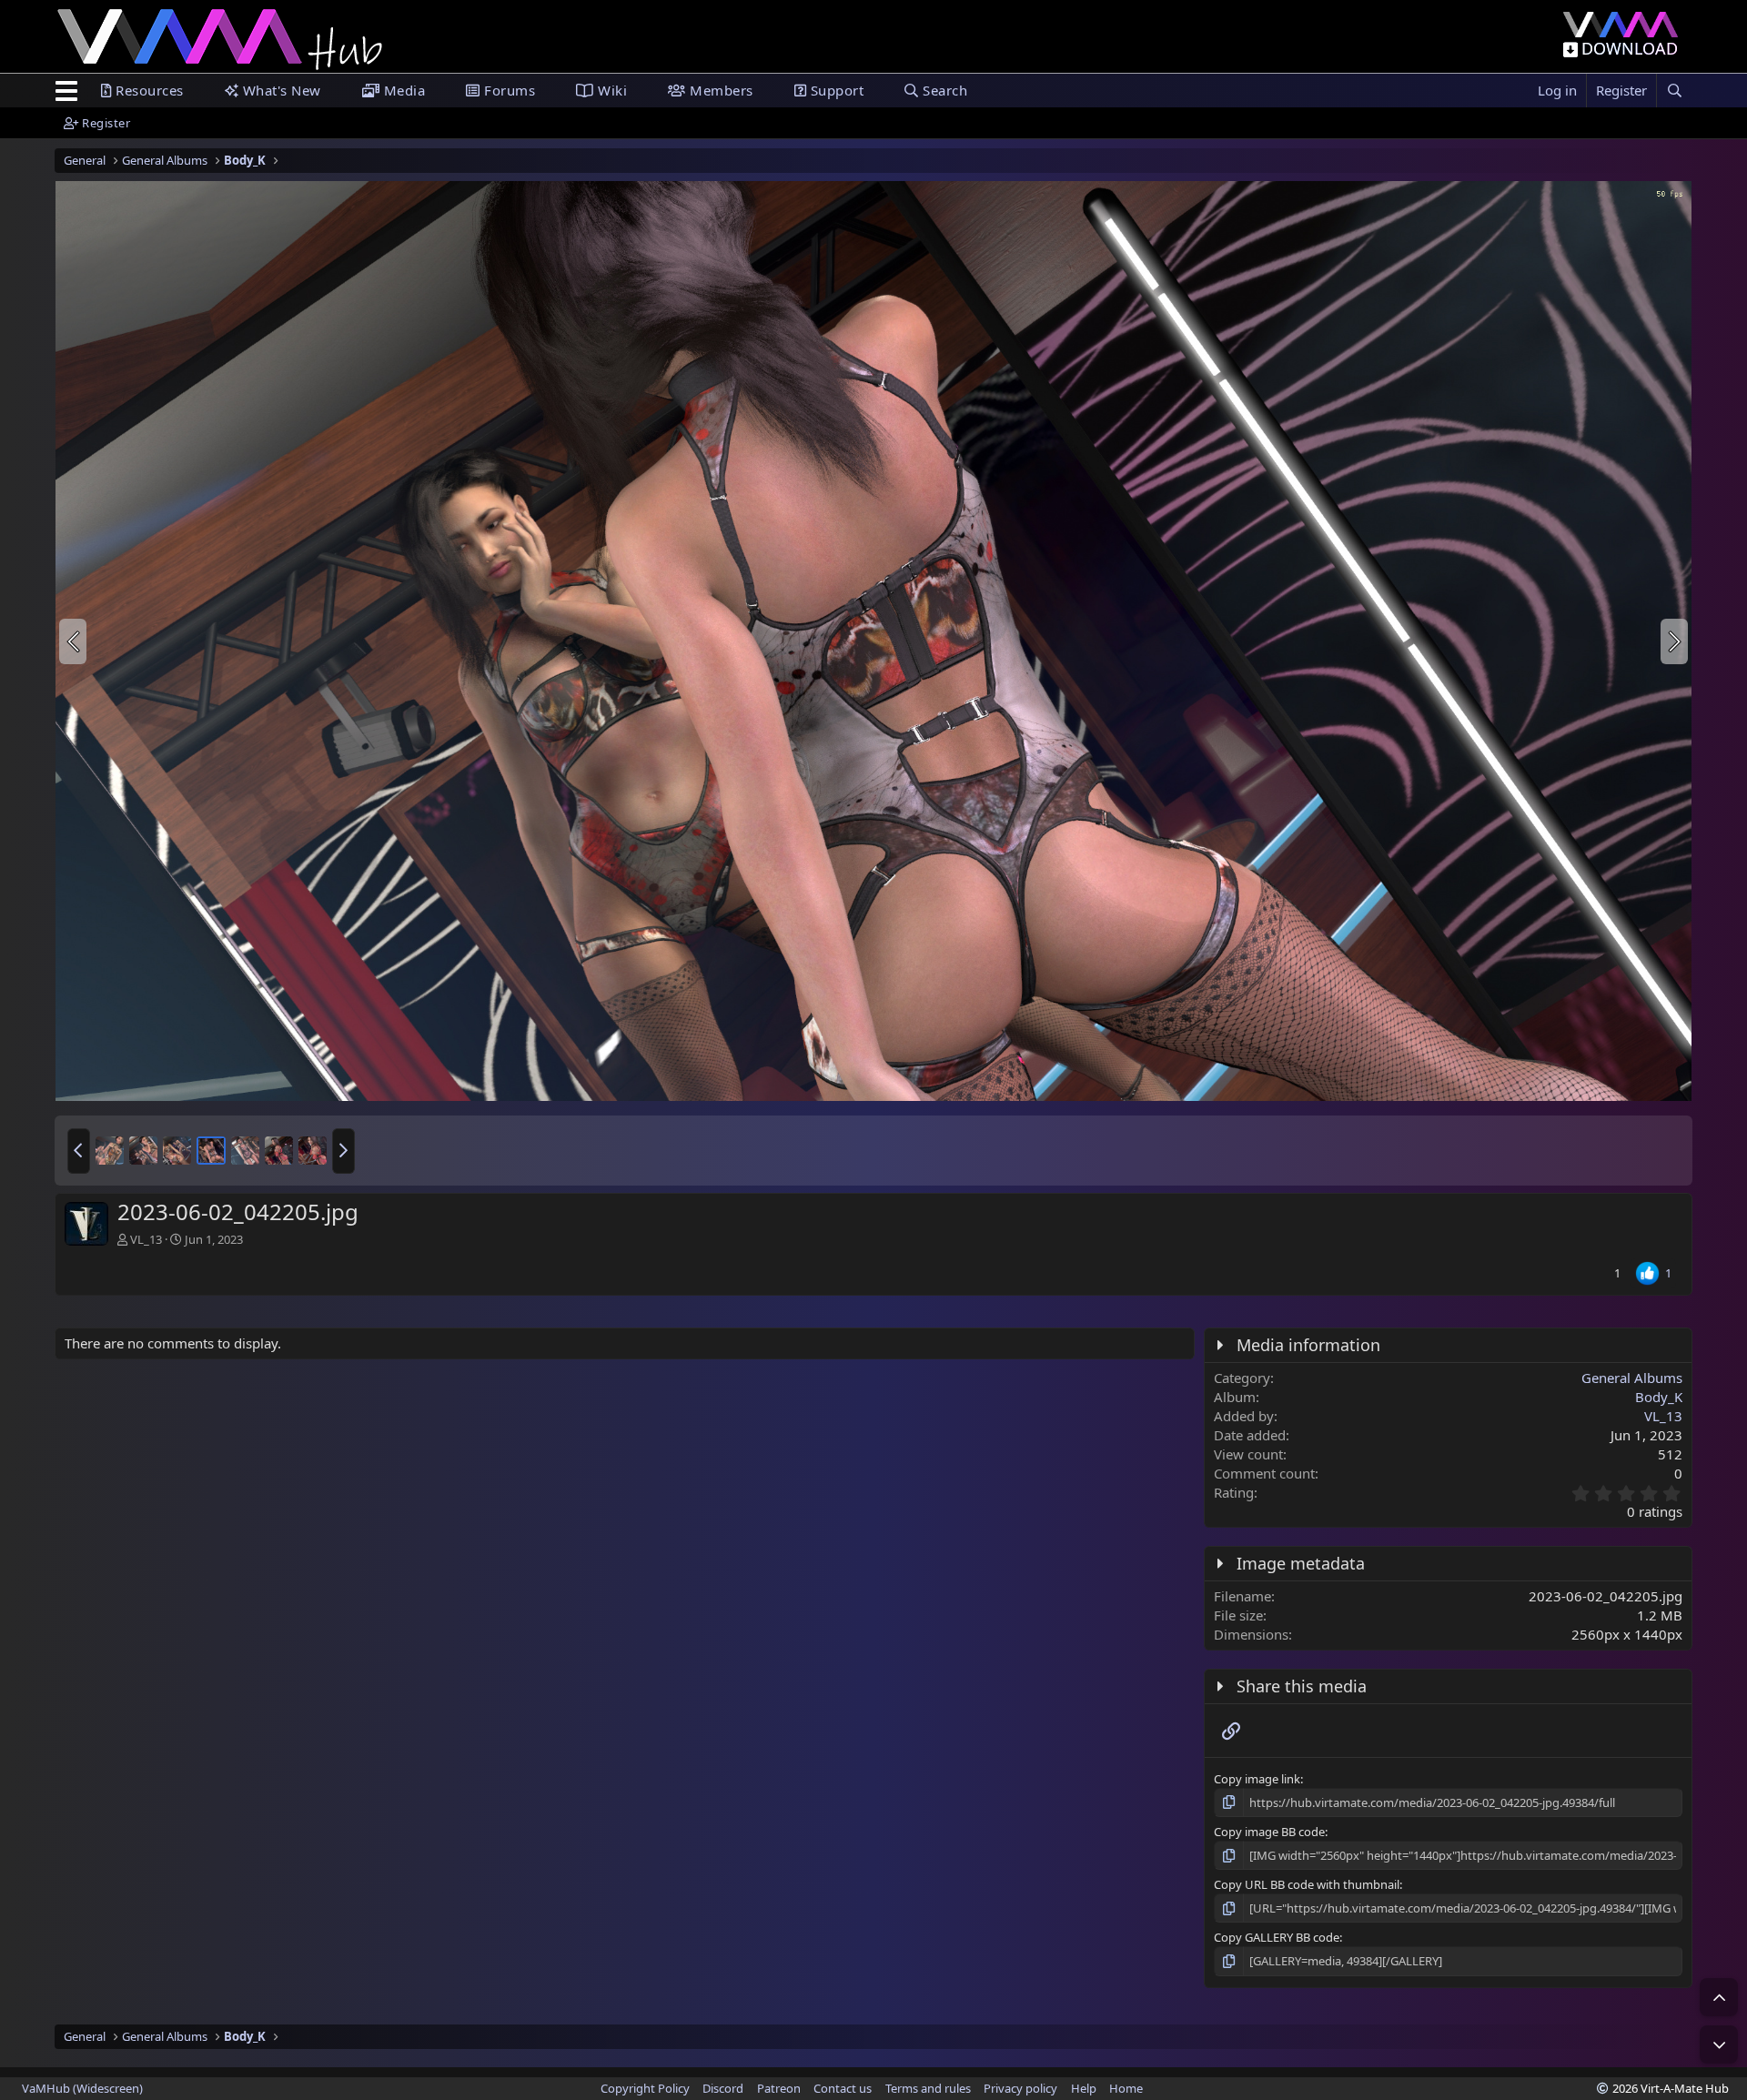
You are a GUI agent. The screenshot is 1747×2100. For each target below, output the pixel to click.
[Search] (1674, 91)
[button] (79, 1151)
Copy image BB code (1269, 1832)
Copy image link (1257, 1779)
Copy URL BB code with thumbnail (1307, 1884)
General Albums (1632, 1378)
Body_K (1659, 1397)
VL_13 (146, 1239)
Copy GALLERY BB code (1277, 1937)
